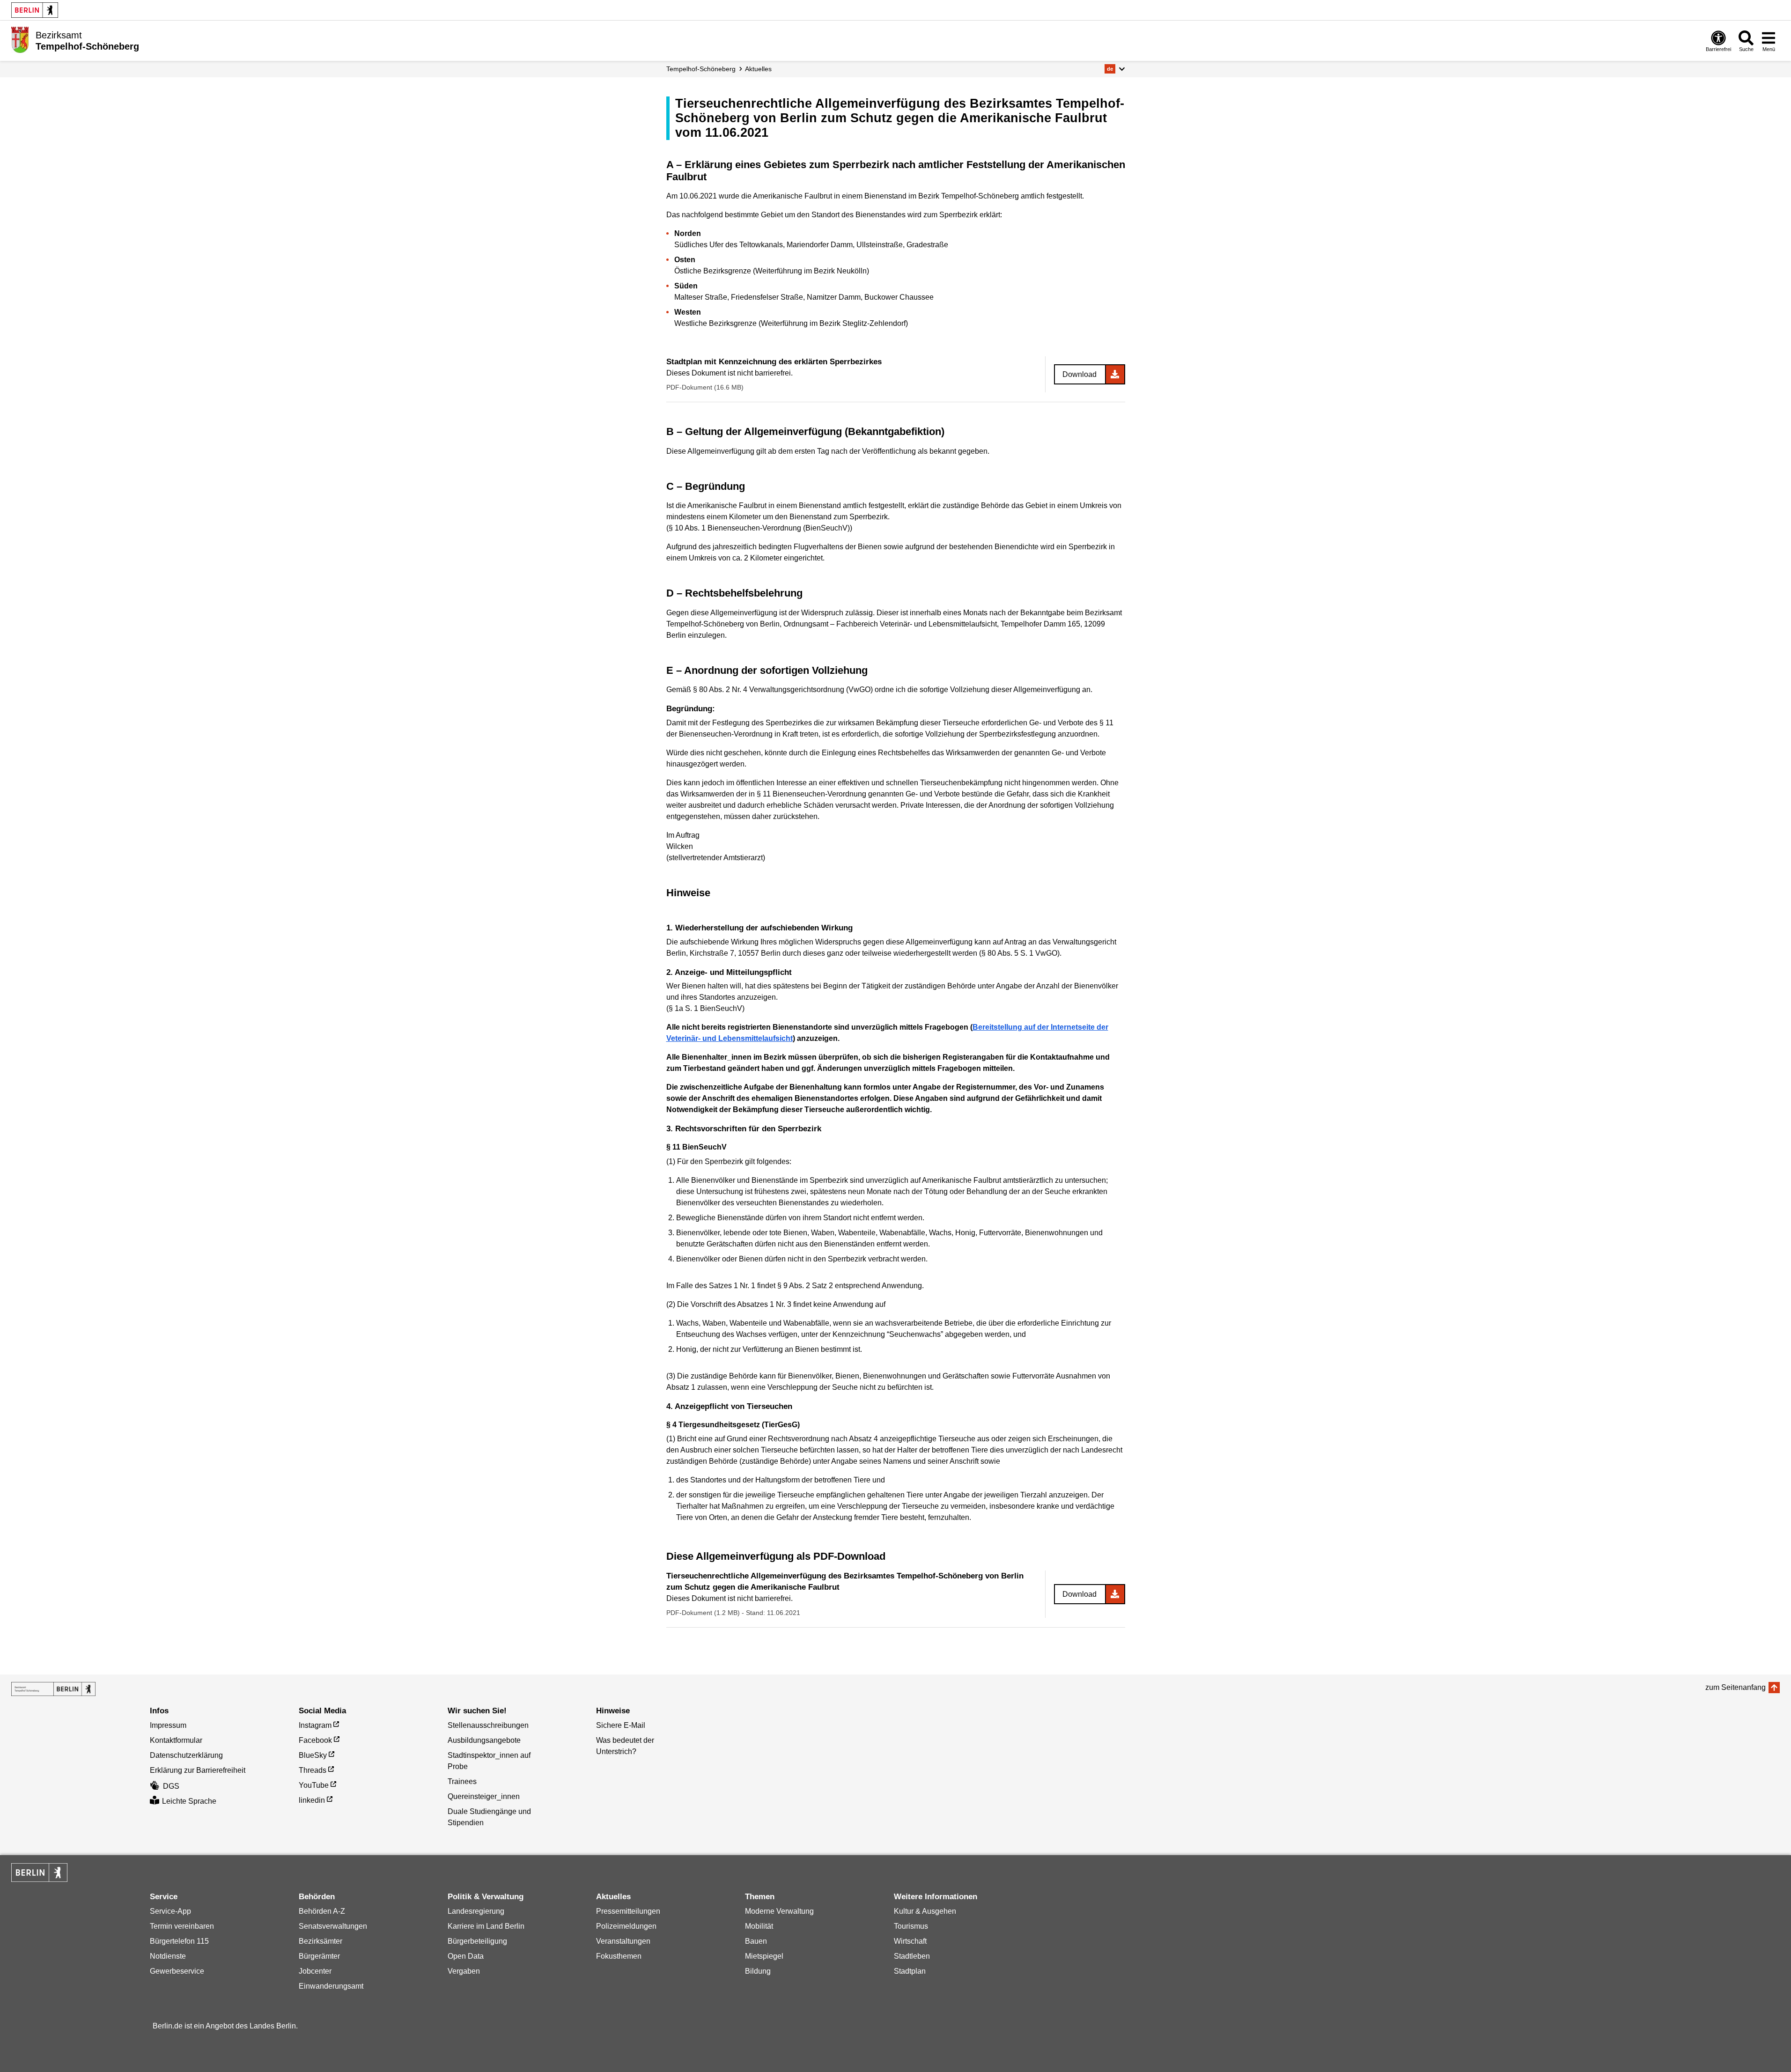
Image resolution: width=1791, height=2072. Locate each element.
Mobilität (759, 1926)
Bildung (758, 1971)
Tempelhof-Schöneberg (701, 69)
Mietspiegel (764, 1956)
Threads (313, 1770)
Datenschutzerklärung (186, 1755)
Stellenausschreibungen (488, 1725)
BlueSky (313, 1755)
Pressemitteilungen (628, 1911)
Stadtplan (910, 1971)
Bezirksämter (321, 1941)
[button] (1115, 69)
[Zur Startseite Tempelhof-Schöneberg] (20, 40)
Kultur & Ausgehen (925, 1911)
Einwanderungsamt (331, 1986)
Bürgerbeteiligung (477, 1941)
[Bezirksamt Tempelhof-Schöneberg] (53, 1689)
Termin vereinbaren (182, 1926)
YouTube (314, 1785)
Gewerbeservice (177, 1971)
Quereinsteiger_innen (484, 1796)
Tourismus (911, 1926)
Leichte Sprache (189, 1801)
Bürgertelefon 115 (179, 1941)
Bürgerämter (319, 1956)
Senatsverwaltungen (333, 1926)
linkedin (312, 1800)
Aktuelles (758, 69)
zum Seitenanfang (1736, 1687)
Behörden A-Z (322, 1911)
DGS (171, 1786)
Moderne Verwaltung (779, 1911)
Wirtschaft (910, 1941)
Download (1080, 374)
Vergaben (464, 1971)
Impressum (168, 1725)
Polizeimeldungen (626, 1926)
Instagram (315, 1725)
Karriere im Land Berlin (486, 1926)
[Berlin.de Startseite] (35, 10)
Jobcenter (315, 1971)
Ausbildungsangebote (484, 1740)
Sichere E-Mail (621, 1725)
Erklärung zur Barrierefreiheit (198, 1770)
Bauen (756, 1941)
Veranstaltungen (623, 1941)
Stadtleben (912, 1956)
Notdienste (168, 1956)
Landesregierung (476, 1911)
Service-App (170, 1911)
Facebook (315, 1740)
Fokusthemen (619, 1956)
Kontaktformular (176, 1740)
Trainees (462, 1781)
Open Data (466, 1956)
